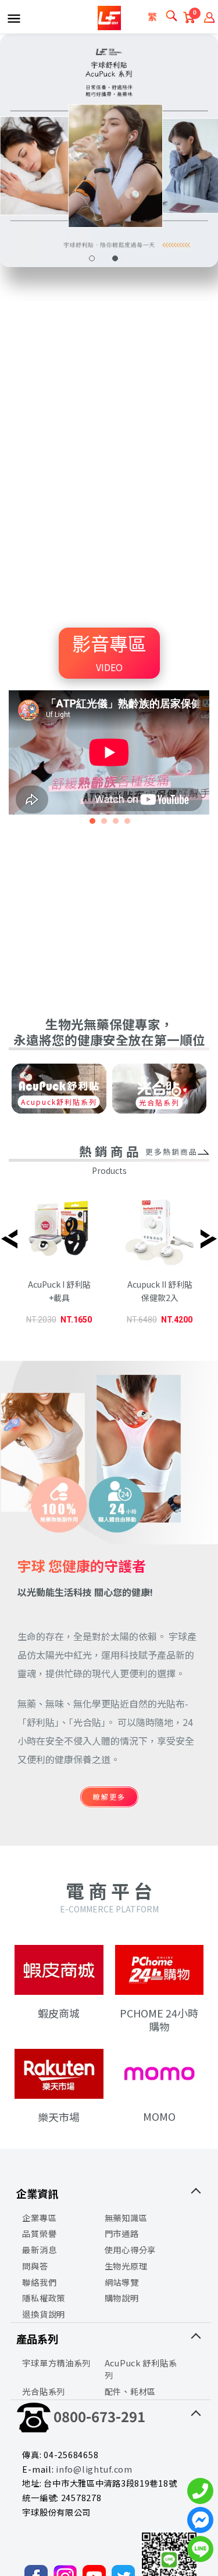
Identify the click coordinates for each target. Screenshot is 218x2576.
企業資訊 (37, 2193)
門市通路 (122, 2233)
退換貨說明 (44, 2314)
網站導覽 (122, 2282)
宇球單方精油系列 (56, 2363)
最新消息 (39, 2249)
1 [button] (92, 258)
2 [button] (115, 258)
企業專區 (39, 2217)
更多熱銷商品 (171, 1152)
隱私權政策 (44, 2298)
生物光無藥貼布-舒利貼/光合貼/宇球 (109, 18)
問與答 (35, 2266)
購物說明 (122, 2298)
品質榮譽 (39, 2233)
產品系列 (37, 2339)
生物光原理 (126, 2266)
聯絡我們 (39, 2282)
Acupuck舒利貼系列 (59, 1102)
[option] (59, 1264)
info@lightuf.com (94, 2469)
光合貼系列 (159, 1102)
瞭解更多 (109, 1797)
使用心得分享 (130, 2249)
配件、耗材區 (130, 2391)
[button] (92, 823)
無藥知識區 (126, 2217)
